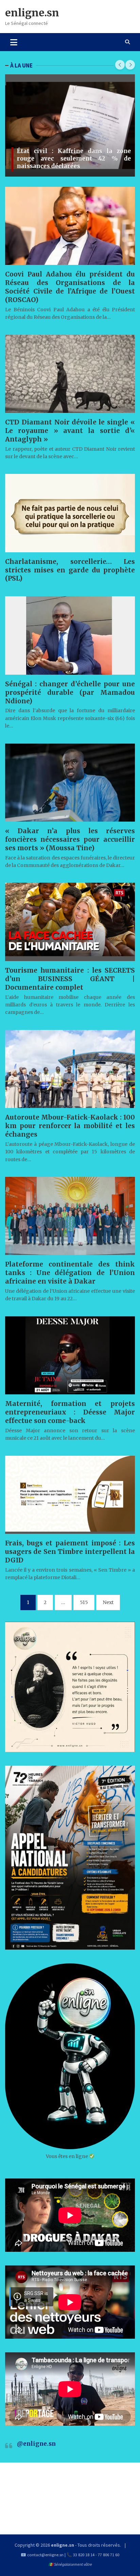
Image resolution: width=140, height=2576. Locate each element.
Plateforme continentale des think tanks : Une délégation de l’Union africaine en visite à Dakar (70, 1273)
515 (84, 1602)
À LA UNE (21, 65)
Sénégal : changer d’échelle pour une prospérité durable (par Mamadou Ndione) (70, 692)
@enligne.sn (36, 2444)
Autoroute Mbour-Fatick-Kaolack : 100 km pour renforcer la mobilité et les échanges (70, 1126)
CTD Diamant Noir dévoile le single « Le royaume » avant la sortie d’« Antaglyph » (70, 431)
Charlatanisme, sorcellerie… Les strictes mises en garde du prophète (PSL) (70, 570)
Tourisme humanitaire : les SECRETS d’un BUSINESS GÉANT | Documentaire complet (70, 979)
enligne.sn (32, 13)
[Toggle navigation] (14, 42)
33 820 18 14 (84, 2555)
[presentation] (120, 65)
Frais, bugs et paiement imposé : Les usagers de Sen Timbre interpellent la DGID (70, 1552)
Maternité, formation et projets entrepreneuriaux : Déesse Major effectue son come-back (70, 1412)
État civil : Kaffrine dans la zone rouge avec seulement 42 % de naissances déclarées (73, 159)
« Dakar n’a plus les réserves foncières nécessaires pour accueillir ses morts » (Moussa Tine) (70, 839)
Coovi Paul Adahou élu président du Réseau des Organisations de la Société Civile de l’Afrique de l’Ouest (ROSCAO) (70, 287)
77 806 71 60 (109, 2555)
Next (108, 1602)
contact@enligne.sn (45, 2555)
